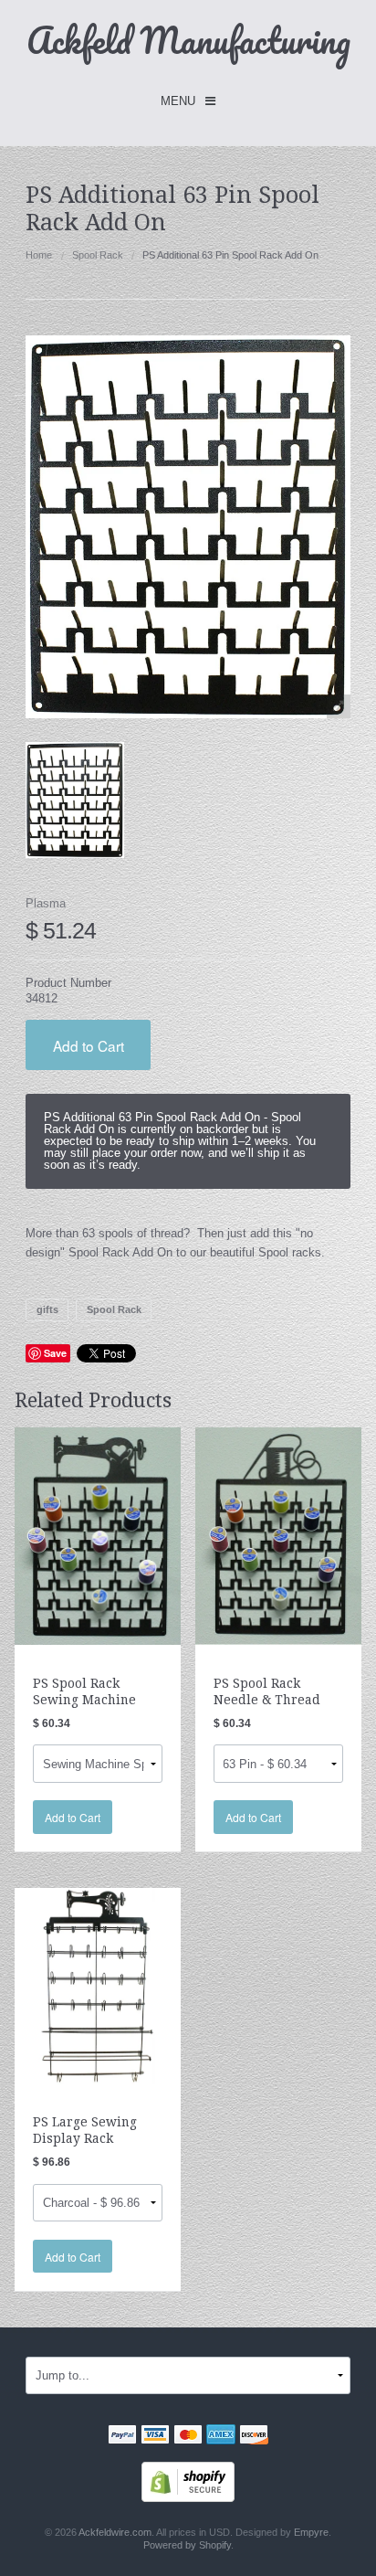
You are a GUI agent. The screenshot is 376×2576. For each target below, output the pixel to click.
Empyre (311, 2532)
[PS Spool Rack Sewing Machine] (98, 1536)
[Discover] (254, 2436)
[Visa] (155, 2436)
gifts (47, 1309)
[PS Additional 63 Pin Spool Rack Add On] (75, 800)
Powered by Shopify (187, 2545)
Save (55, 1353)
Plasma (46, 903)
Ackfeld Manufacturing (188, 40)
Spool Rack (98, 255)
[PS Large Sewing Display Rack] (98, 1985)
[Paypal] (122, 2436)
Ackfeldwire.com (115, 2532)
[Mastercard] (188, 2436)
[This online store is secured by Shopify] (188, 2481)
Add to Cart (89, 1045)
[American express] (221, 2436)
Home (39, 255)
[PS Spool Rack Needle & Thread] (278, 1536)
